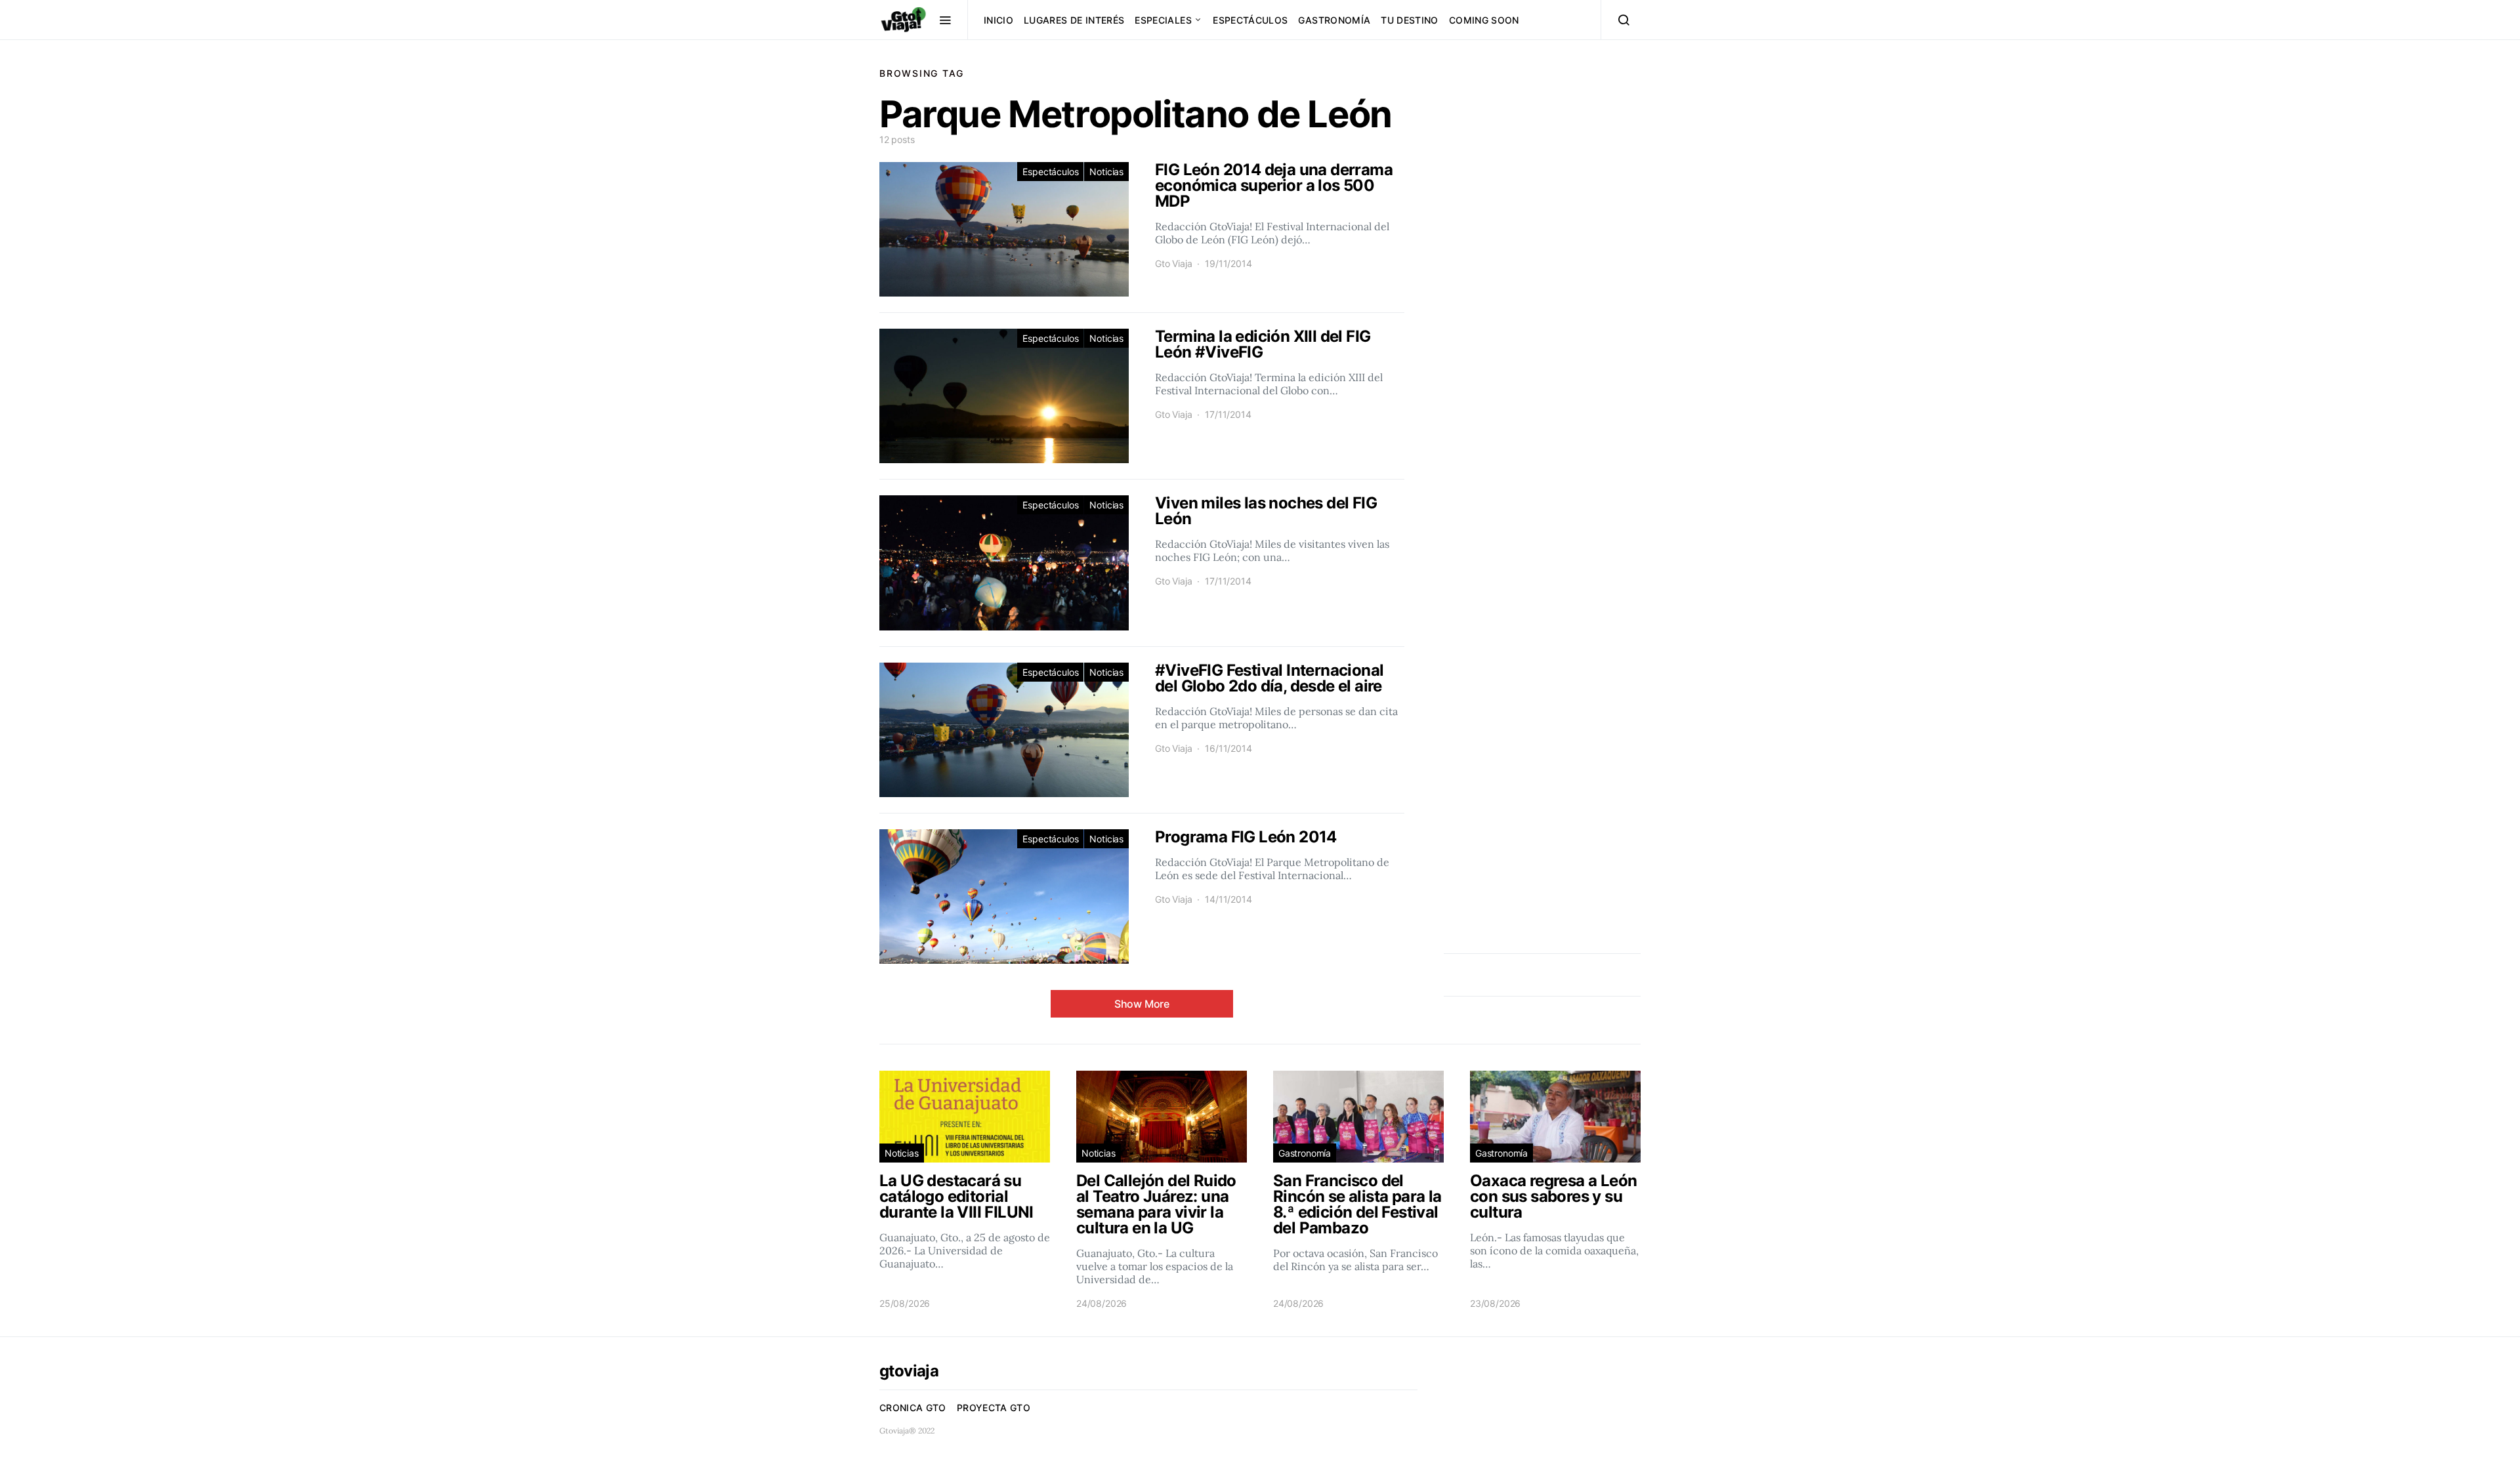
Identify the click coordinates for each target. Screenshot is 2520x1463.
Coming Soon (1484, 20)
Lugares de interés (1074, 20)
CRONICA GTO (913, 1408)
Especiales (1163, 20)
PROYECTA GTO (994, 1408)
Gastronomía (1334, 20)
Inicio (998, 20)
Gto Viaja (1173, 263)
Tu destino (1410, 20)
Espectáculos (1250, 20)
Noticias (1106, 172)
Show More (1142, 1004)
